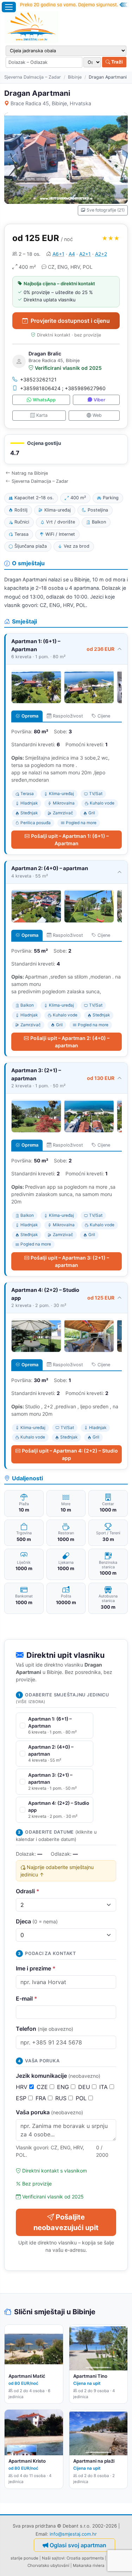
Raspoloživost (68, 716)
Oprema (30, 716)
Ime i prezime (36, 1968)
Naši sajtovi (53, 2558)
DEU (85, 2087)
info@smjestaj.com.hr (73, 2534)
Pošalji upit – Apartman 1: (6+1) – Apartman (70, 840)
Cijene (104, 716)
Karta (42, 415)
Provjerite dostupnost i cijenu (70, 321)
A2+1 (85, 254)
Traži (117, 62)
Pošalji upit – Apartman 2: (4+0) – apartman (70, 1042)
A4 (72, 254)
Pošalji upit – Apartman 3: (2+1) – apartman (70, 1261)
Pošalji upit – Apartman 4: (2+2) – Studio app (70, 1454)
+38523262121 (38, 379)
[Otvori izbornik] (9, 7)
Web (97, 415)
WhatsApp (44, 400)
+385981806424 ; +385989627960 (63, 388)
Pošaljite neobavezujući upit (66, 2222)
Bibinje (75, 77)
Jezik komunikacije (58, 2076)
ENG (64, 2087)
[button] (66, 449)
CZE (43, 2087)
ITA (104, 2087)
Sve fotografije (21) (106, 210)
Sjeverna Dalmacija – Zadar (33, 77)
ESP (22, 2098)
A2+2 (101, 254)
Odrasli (28, 1891)
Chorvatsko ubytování (48, 2565)
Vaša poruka (49, 2112)
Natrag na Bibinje (30, 473)
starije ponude (24, 2558)
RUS (62, 2098)
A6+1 (58, 254)
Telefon (45, 2029)
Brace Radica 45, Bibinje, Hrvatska (51, 103)
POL (82, 2098)
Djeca (37, 1921)
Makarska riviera (89, 2565)
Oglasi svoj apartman (78, 2545)
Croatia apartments (85, 2558)
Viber (99, 400)
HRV (23, 2087)
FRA (42, 2098)
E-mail (27, 1998)
